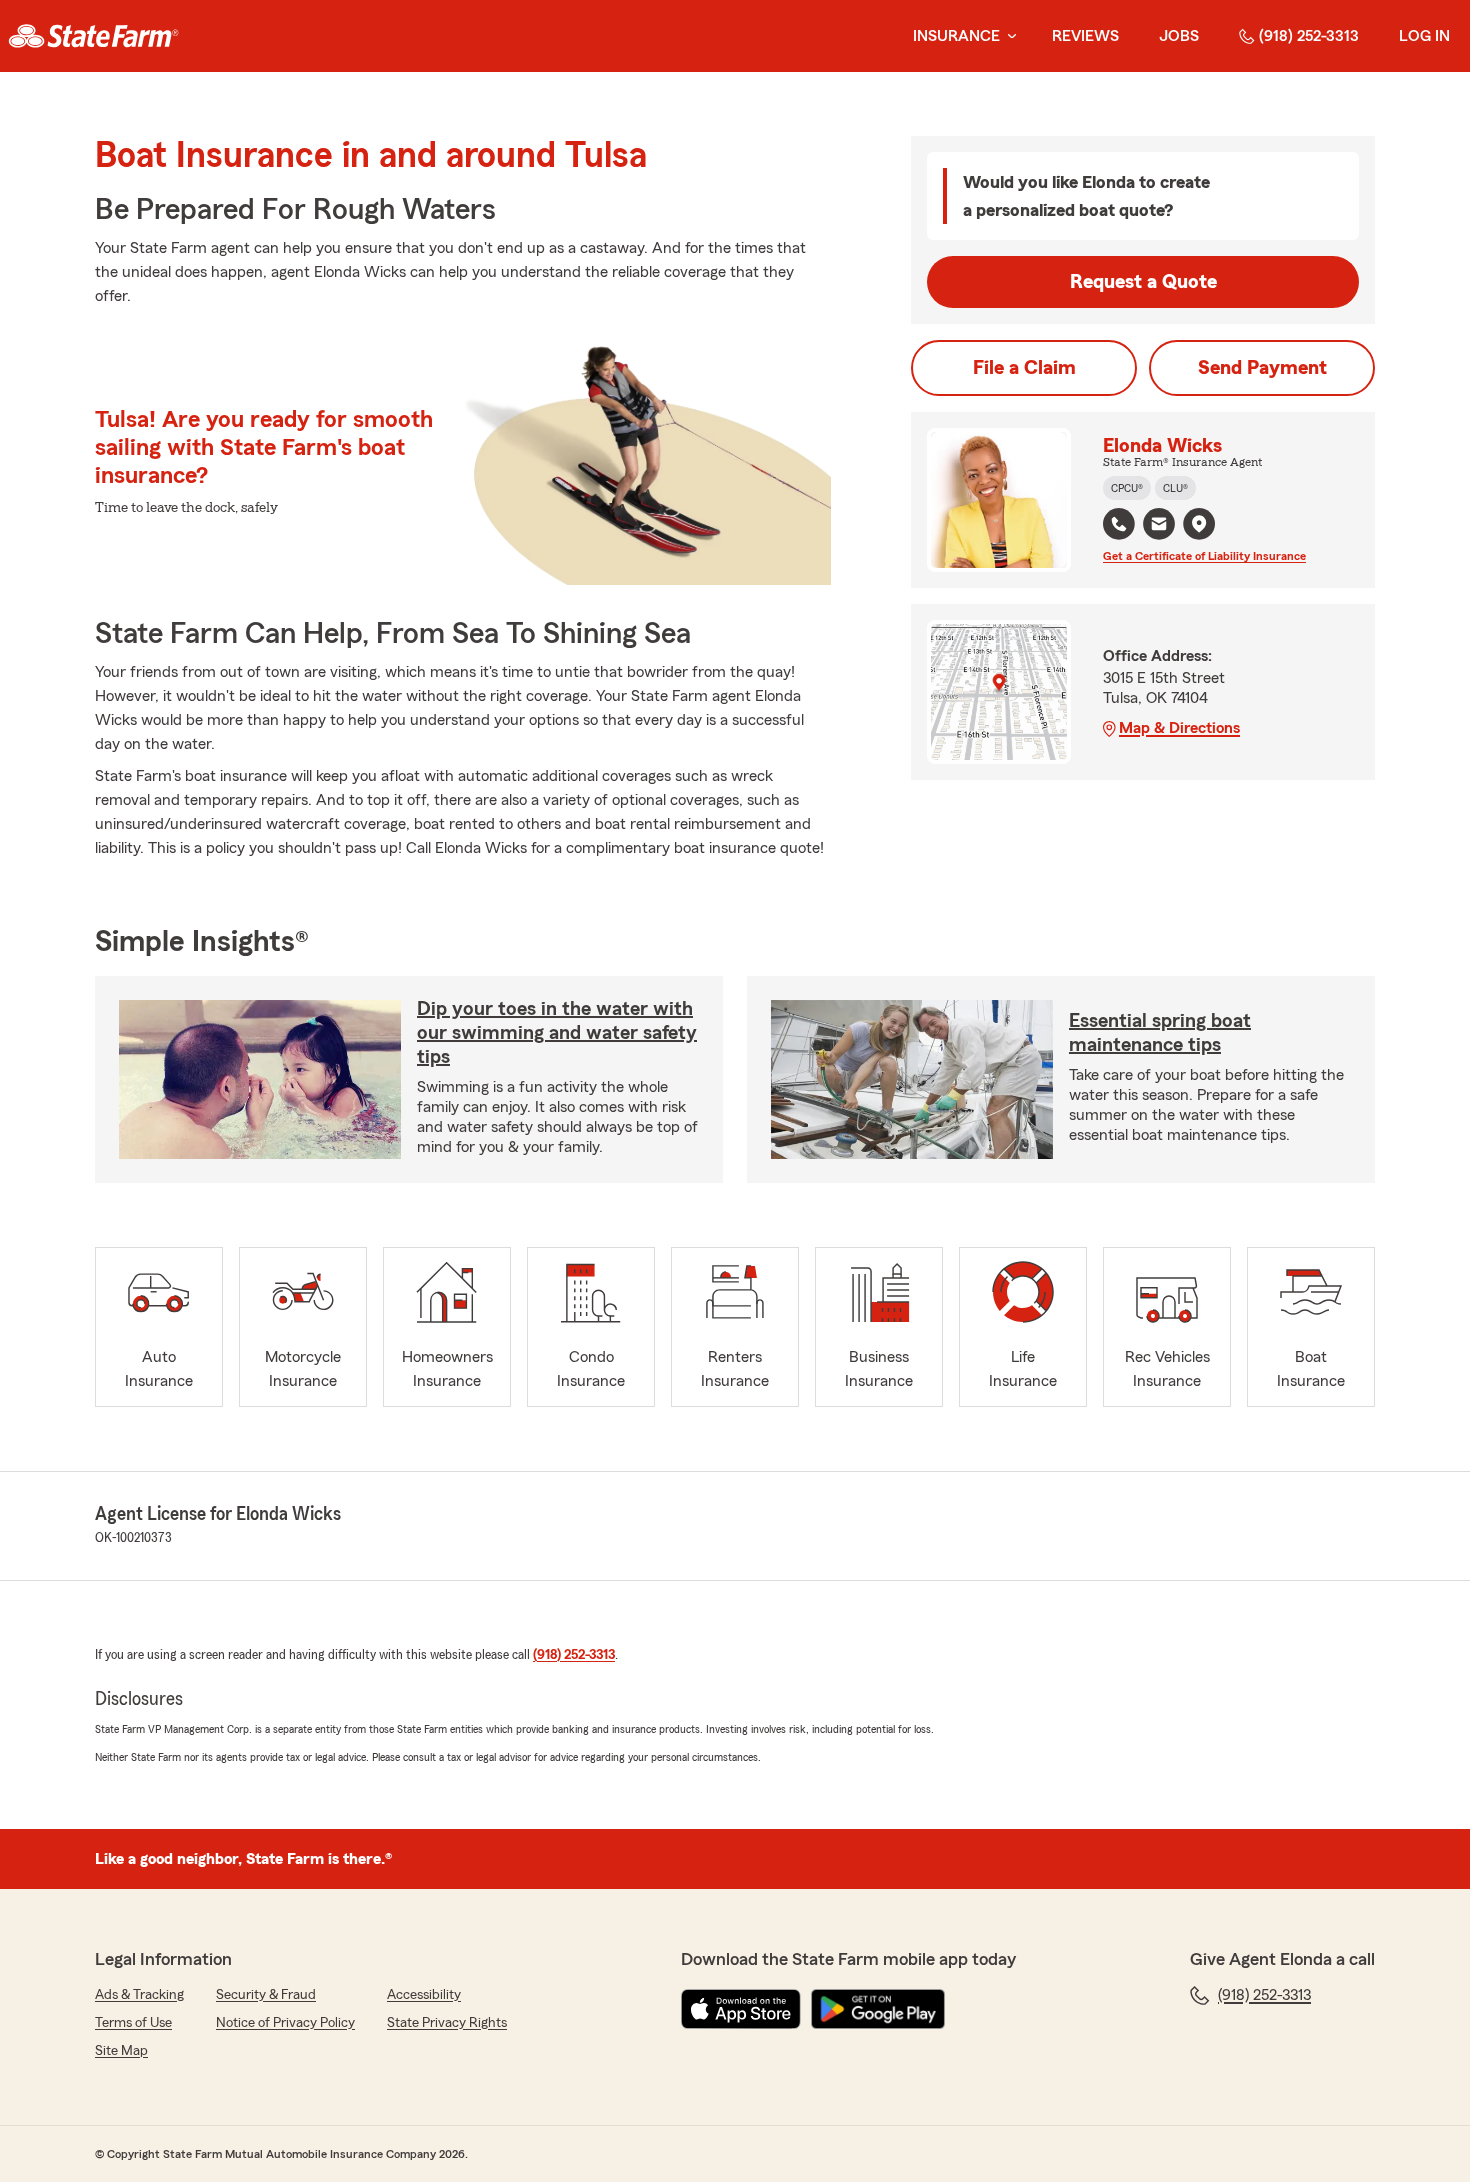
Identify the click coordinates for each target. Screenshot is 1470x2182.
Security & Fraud (266, 1995)
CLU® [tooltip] (1175, 488)
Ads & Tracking (139, 1995)
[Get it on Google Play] (878, 2009)
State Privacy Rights (447, 2023)
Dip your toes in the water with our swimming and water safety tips (557, 1033)
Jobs (1179, 36)
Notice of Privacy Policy (285, 2023)
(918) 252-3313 (1309, 36)
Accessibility (424, 1995)
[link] (93, 36)
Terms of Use (133, 2023)
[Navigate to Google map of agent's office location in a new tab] (1199, 524)
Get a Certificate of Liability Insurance (1204, 556)
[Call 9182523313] (1119, 524)
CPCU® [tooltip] (1127, 488)
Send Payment (1262, 368)
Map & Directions (1179, 728)
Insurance (956, 36)
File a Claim (1024, 368)
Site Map (121, 2051)
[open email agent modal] (1159, 526)
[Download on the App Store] (741, 2009)
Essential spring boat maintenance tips (1160, 1033)
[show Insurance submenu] (1008, 36)
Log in (1424, 36)
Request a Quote (1143, 282)
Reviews (1085, 36)
